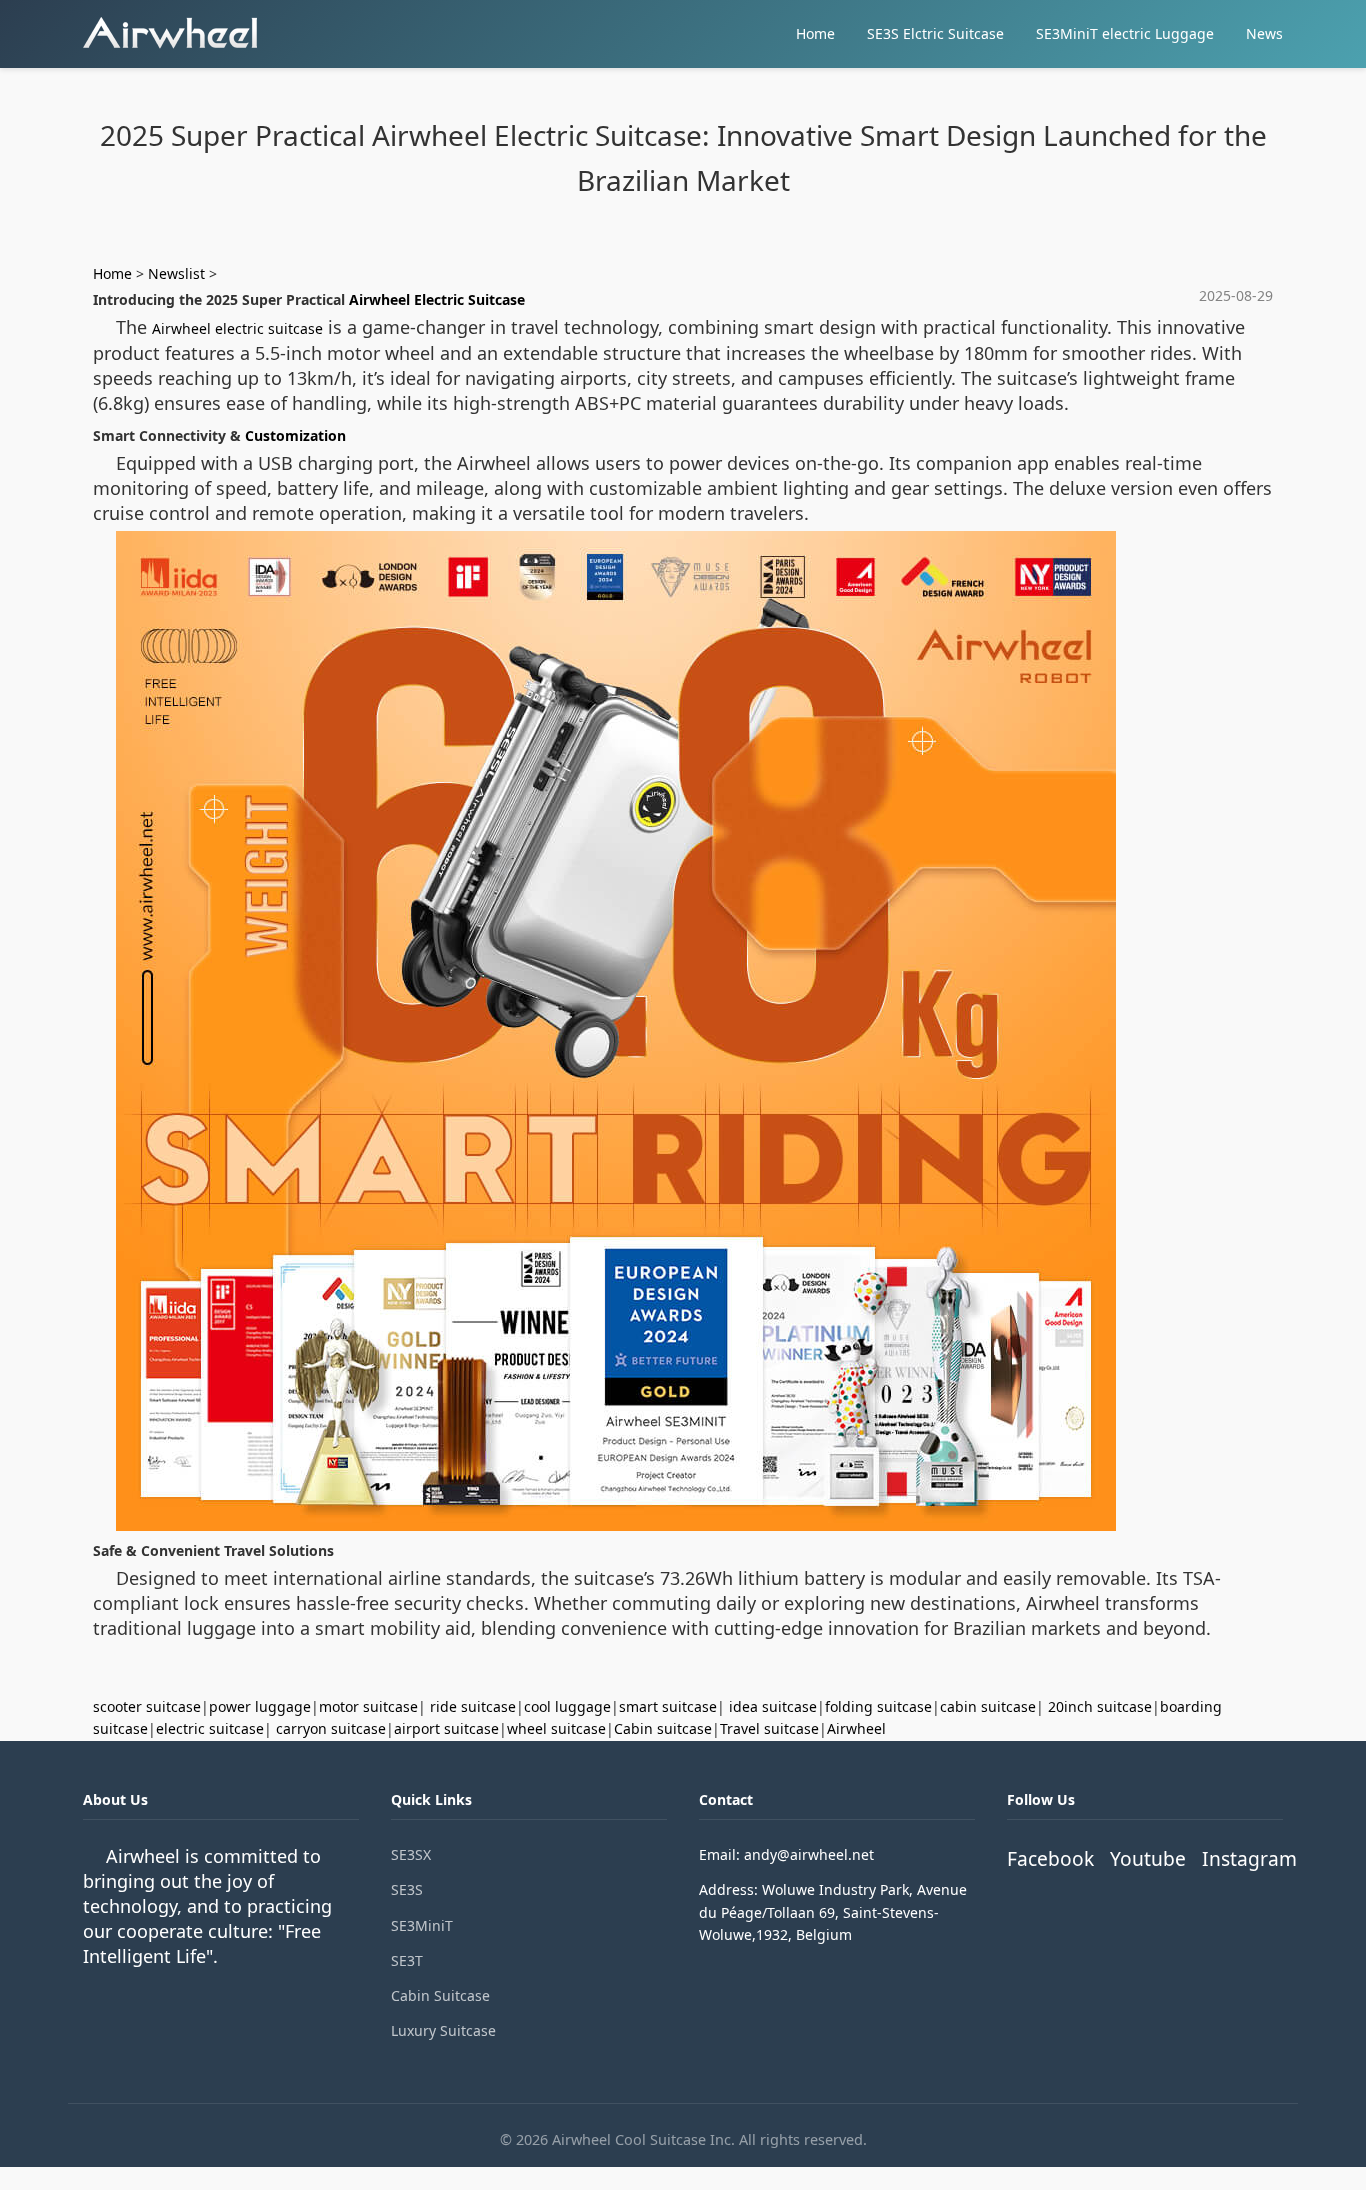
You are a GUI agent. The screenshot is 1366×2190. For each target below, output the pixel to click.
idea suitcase (773, 1706)
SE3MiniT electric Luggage (1125, 33)
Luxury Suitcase (443, 2030)
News (1264, 33)
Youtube (1148, 1858)
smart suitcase (668, 1706)
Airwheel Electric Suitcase (437, 299)
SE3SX (411, 1854)
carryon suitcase (331, 1728)
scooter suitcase (147, 1706)
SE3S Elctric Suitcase (935, 33)
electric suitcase (210, 1728)
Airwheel (856, 1728)
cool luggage (567, 1706)
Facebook (1050, 1858)
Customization (295, 435)
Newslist (176, 273)
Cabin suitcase (663, 1728)
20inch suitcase (1100, 1706)
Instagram (1249, 1858)
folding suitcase (878, 1706)
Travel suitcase (769, 1728)
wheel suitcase (556, 1728)
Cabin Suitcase (440, 1995)
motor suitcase (368, 1706)
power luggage (260, 1706)
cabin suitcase (988, 1706)
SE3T (407, 1960)
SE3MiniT (422, 1925)
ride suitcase (473, 1706)
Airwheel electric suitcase (237, 328)
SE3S (407, 1889)
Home (815, 33)
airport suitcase (446, 1728)
